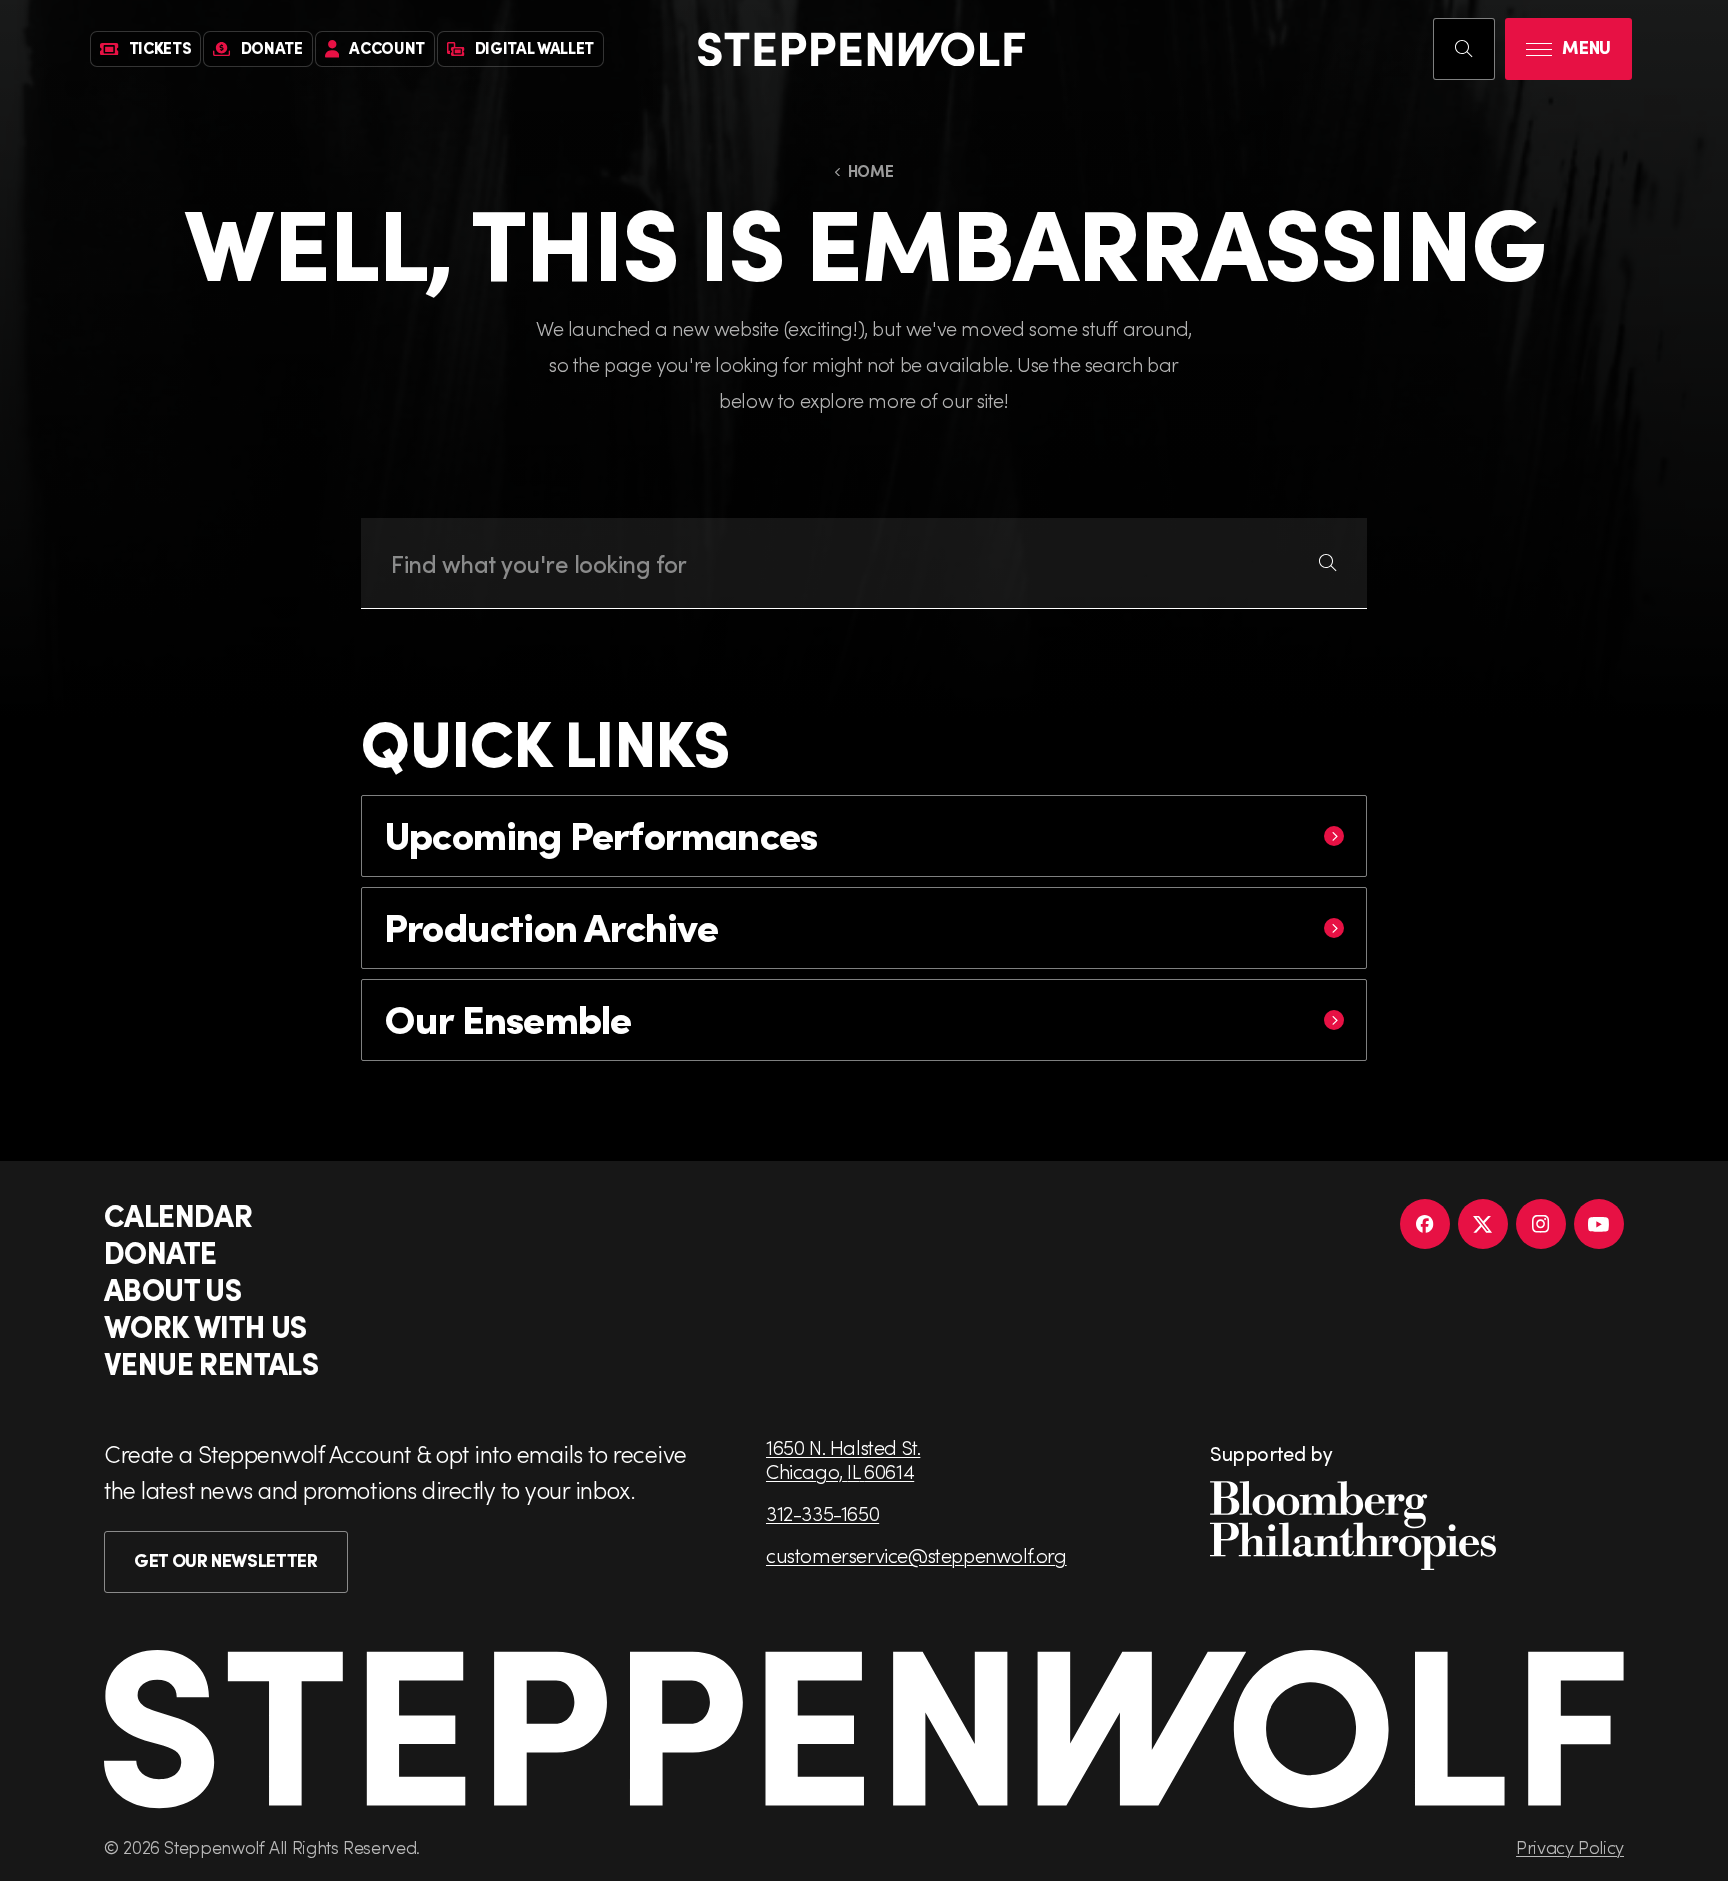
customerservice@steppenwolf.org (916, 1555)
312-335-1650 (822, 1513)
